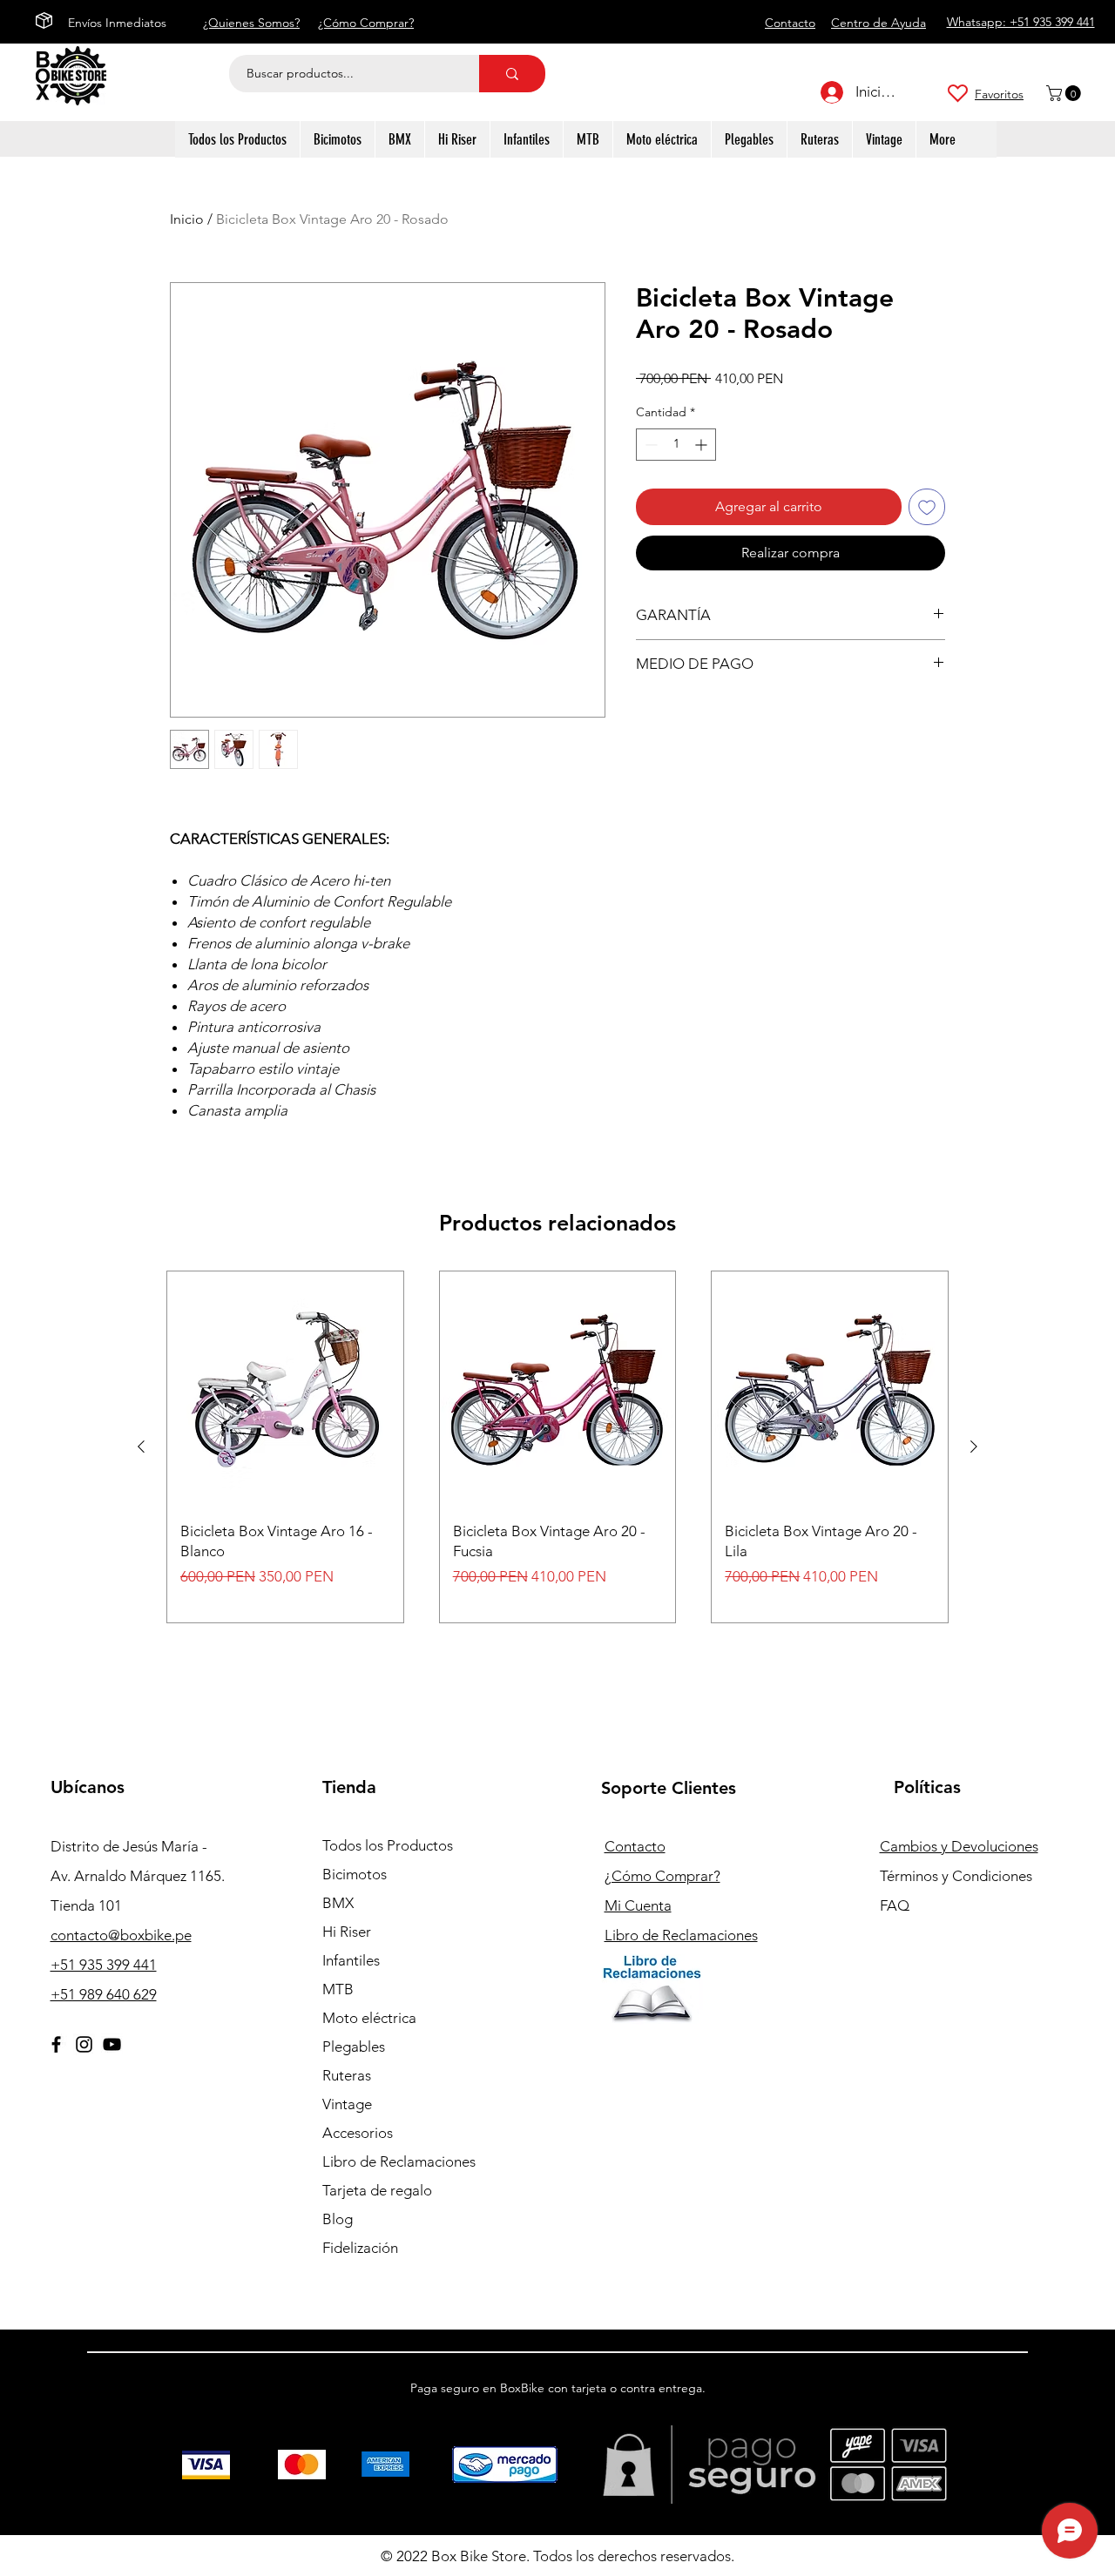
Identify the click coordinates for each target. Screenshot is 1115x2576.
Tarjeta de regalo (377, 2190)
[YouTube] (112, 2044)
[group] (557, 1447)
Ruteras (347, 2075)
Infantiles (351, 1960)
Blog (338, 2219)
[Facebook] (56, 2044)
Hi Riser (347, 1932)
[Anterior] (141, 1446)
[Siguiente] (974, 1446)
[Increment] (703, 445)
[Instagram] (84, 2044)
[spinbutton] (676, 445)
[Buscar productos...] (512, 74)
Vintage (347, 2104)
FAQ (895, 1905)
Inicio (187, 219)
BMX (338, 1903)
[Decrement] (649, 445)
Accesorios (358, 2133)
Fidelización (360, 2248)
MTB (338, 1989)
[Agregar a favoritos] (927, 507)
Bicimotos (355, 1874)
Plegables (354, 2047)
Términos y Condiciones (956, 1876)
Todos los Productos (388, 1845)
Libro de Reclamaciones (399, 2161)
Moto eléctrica (369, 2018)
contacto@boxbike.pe (121, 1935)
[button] (1065, 93)
